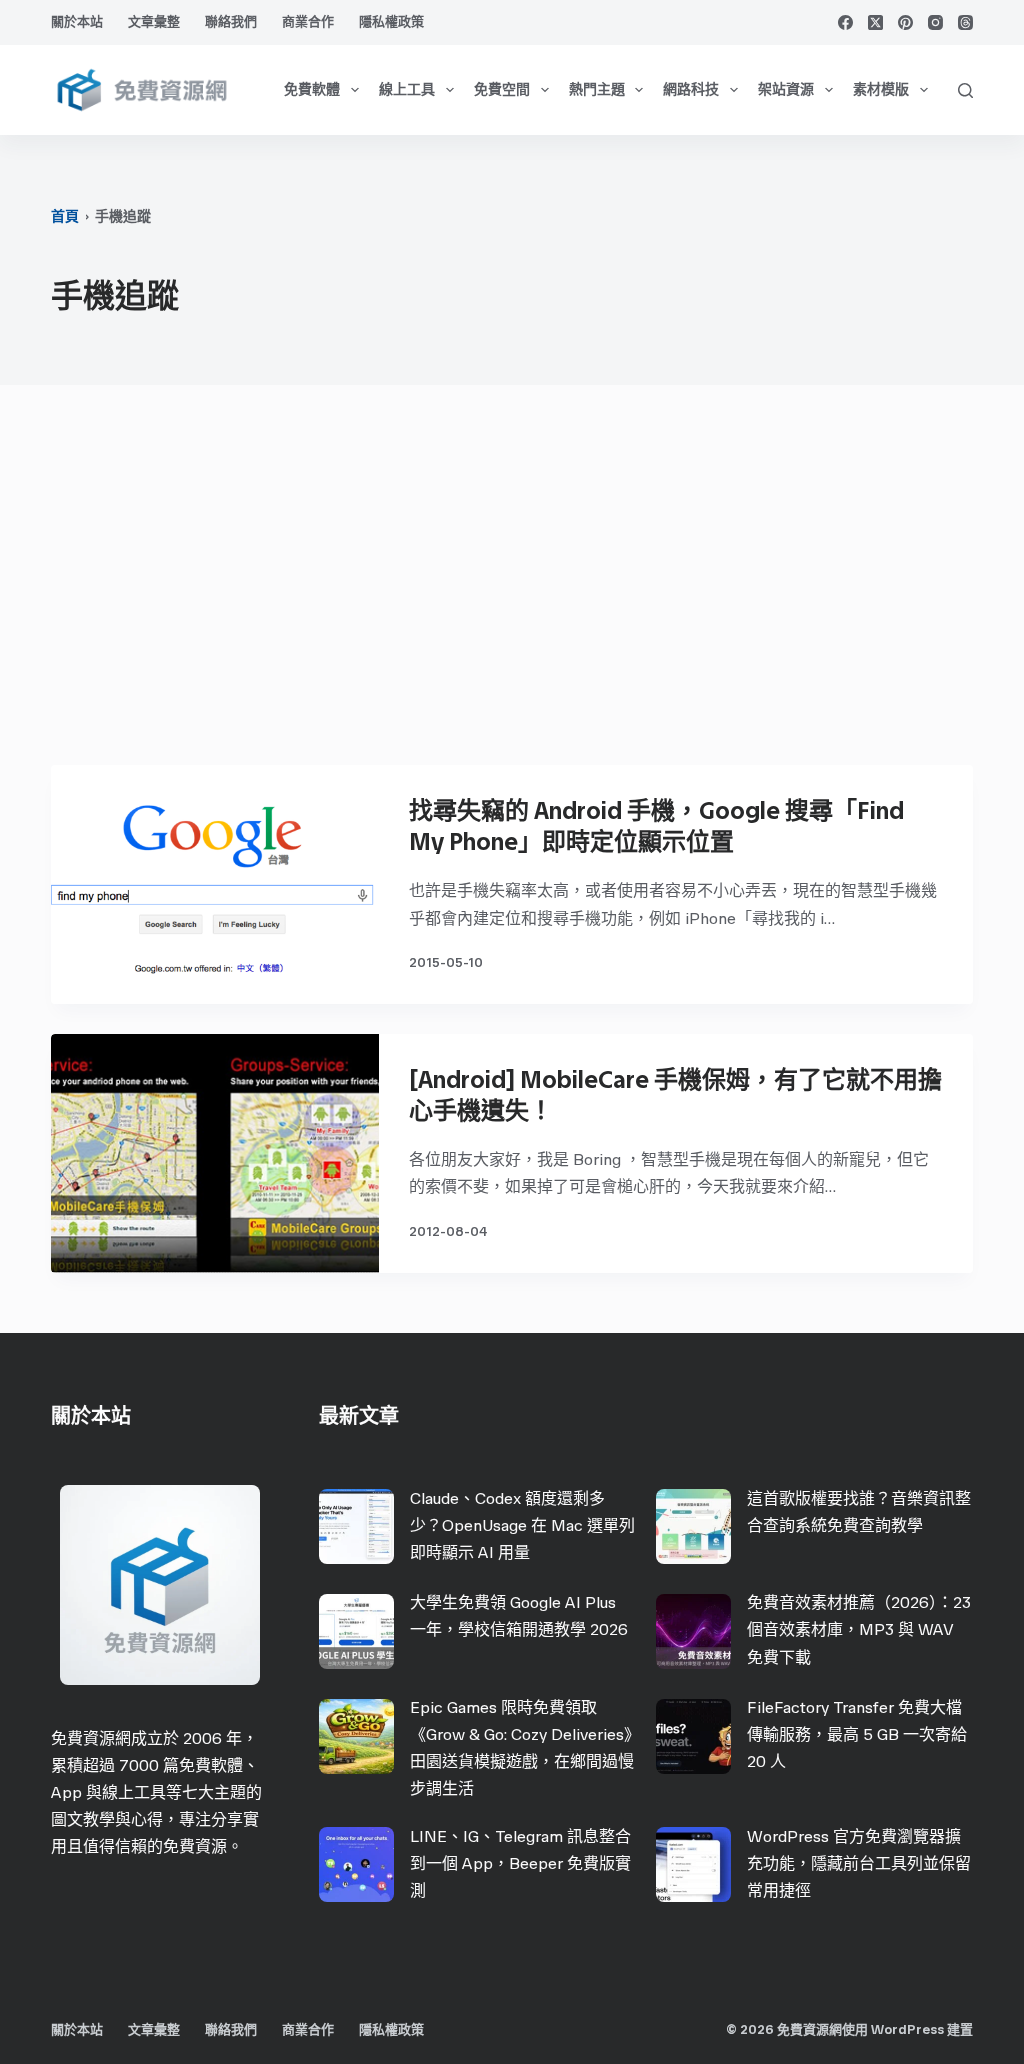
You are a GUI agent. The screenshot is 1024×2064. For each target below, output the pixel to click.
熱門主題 (597, 89)
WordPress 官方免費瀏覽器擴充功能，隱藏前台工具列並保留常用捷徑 (859, 1863)
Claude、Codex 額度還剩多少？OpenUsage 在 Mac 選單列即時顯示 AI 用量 (522, 1525)
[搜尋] (965, 90)
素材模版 (881, 89)
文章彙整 (154, 21)
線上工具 (407, 89)
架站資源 (786, 89)
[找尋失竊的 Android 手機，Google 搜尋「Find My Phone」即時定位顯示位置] (214, 884)
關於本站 (77, 21)
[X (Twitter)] (875, 22)
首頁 (65, 216)
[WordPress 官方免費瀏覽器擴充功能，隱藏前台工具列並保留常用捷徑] (693, 1864)
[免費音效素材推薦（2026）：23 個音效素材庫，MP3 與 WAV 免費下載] (693, 1631)
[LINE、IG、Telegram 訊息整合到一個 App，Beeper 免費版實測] (356, 1864)
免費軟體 (312, 89)
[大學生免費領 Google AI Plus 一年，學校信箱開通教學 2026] (356, 1631)
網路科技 (691, 89)
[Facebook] (845, 22)
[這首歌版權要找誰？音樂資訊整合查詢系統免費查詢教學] (693, 1526)
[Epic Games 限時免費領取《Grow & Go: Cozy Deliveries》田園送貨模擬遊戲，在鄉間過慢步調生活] (356, 1736)
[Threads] (965, 22)
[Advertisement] (512, 585)
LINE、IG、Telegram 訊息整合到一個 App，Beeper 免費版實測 (520, 1863)
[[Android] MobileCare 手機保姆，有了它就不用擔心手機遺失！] (214, 1153)
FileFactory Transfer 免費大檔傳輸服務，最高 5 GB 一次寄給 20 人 (857, 1734)
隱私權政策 (391, 21)
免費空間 (502, 89)
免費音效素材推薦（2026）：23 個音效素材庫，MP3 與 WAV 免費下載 (859, 1629)
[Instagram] (935, 22)
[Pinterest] (905, 22)
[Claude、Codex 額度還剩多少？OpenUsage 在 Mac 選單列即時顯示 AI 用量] (356, 1526)
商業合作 (308, 21)
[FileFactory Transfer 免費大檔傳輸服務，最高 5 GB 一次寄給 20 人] (693, 1736)
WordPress (907, 2029)
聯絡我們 (231, 21)
